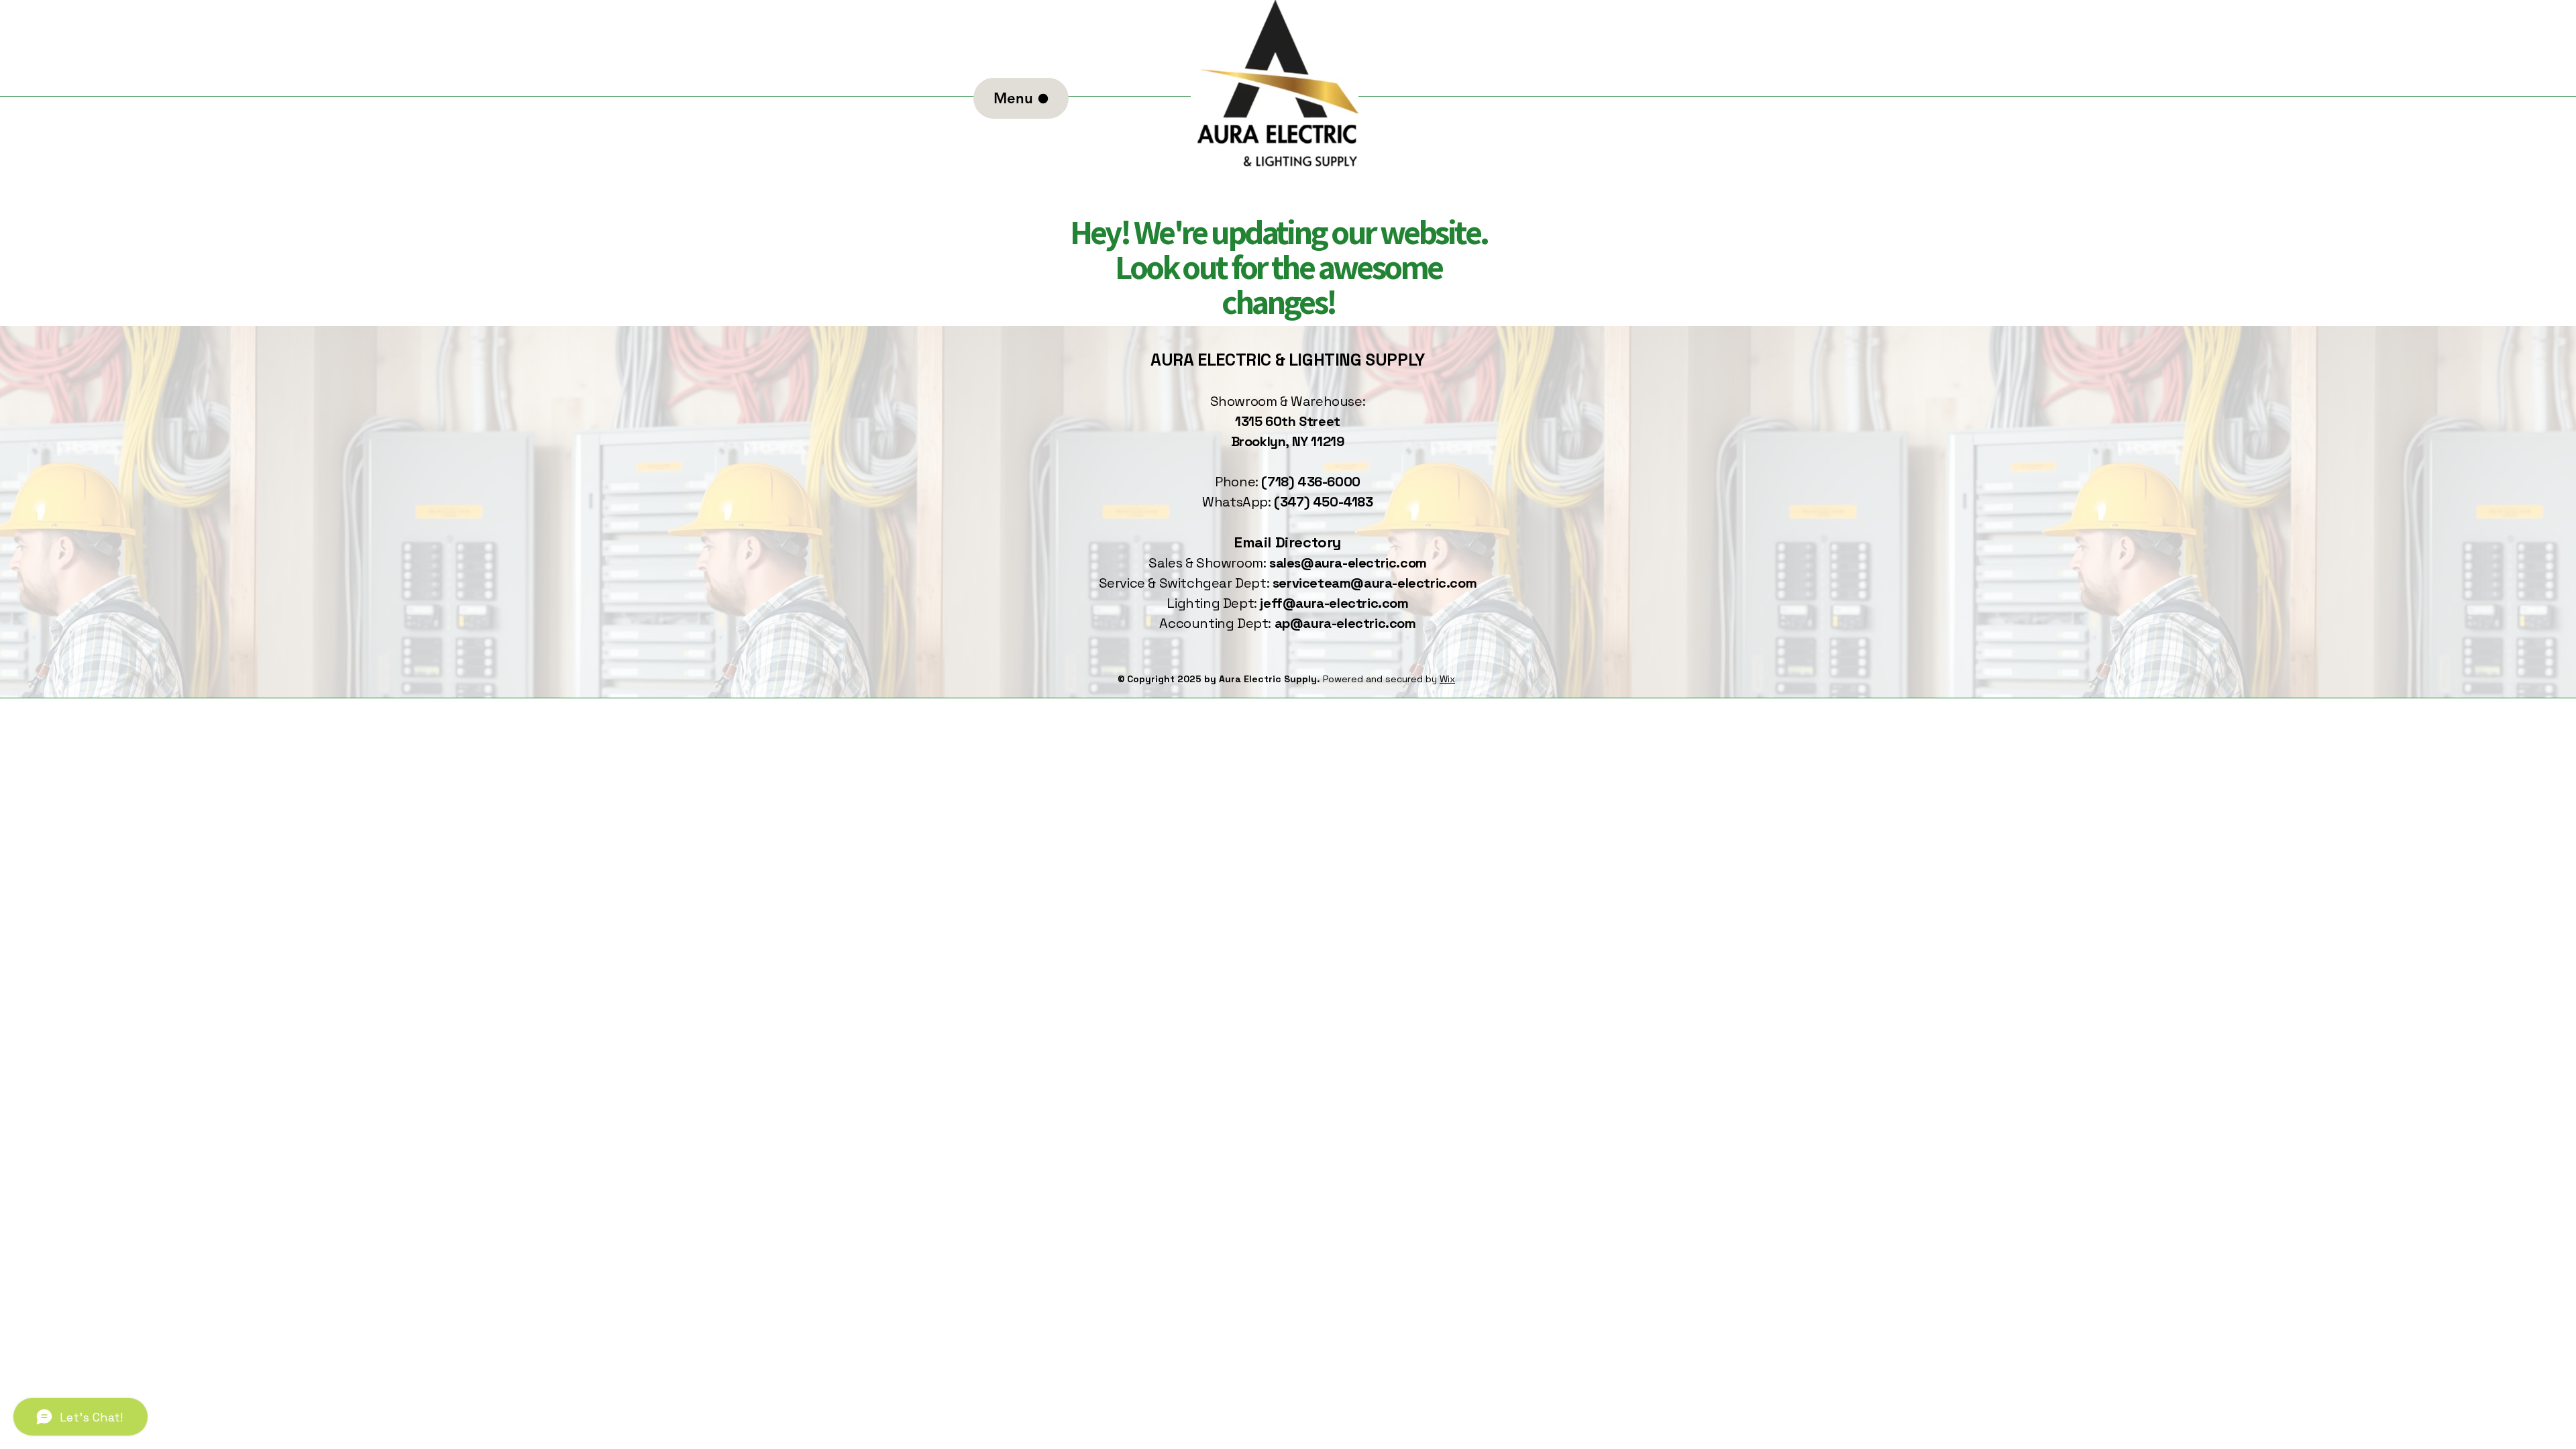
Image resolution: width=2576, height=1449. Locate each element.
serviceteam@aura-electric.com (1375, 583)
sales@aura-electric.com (1348, 563)
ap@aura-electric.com (1345, 623)
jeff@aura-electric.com (1334, 603)
